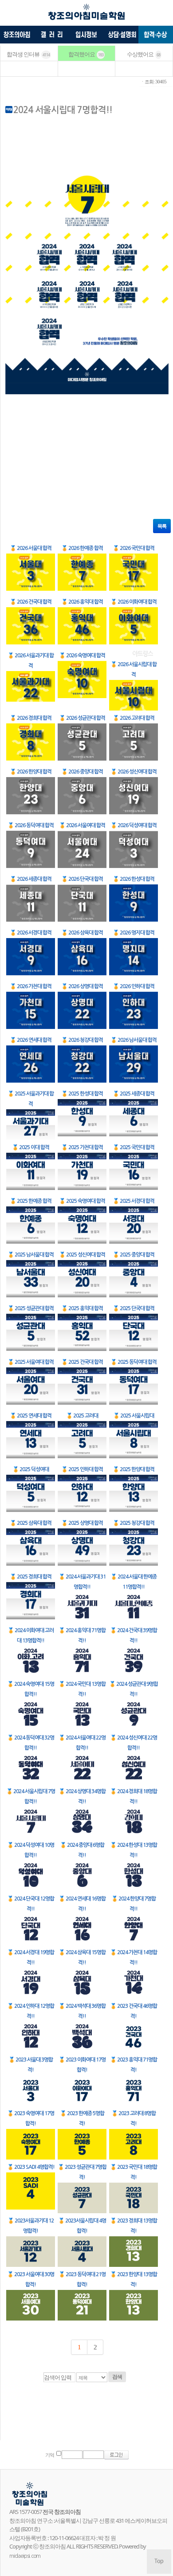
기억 (50, 2455)
